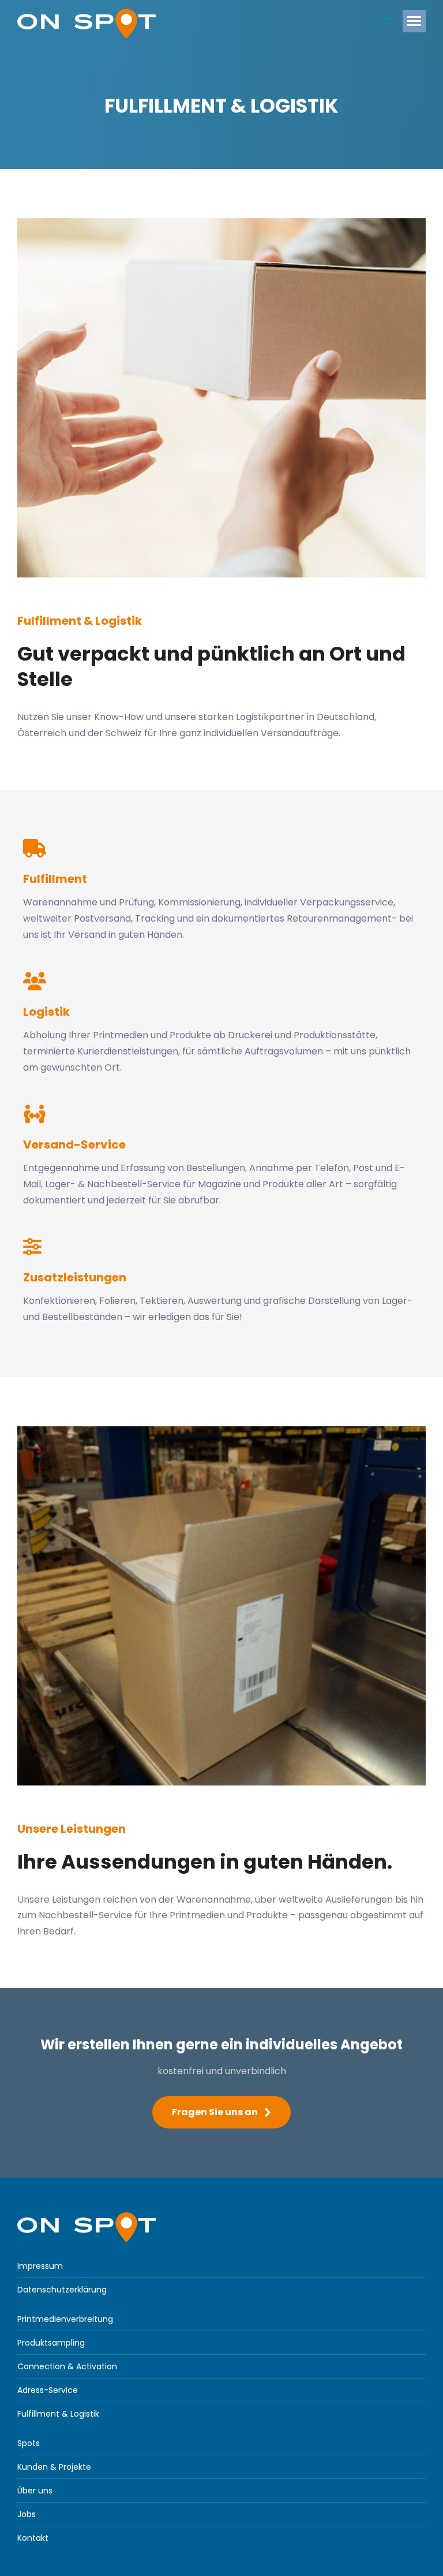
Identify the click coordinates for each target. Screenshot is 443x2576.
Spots (29, 2443)
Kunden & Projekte (54, 2467)
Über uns (35, 2491)
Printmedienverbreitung (65, 2319)
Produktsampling (51, 2343)
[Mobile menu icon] (414, 21)
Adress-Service (48, 2390)
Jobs (27, 2514)
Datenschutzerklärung (62, 2290)
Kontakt (33, 2538)
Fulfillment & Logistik (58, 2414)
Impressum (40, 2266)
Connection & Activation (67, 2366)
